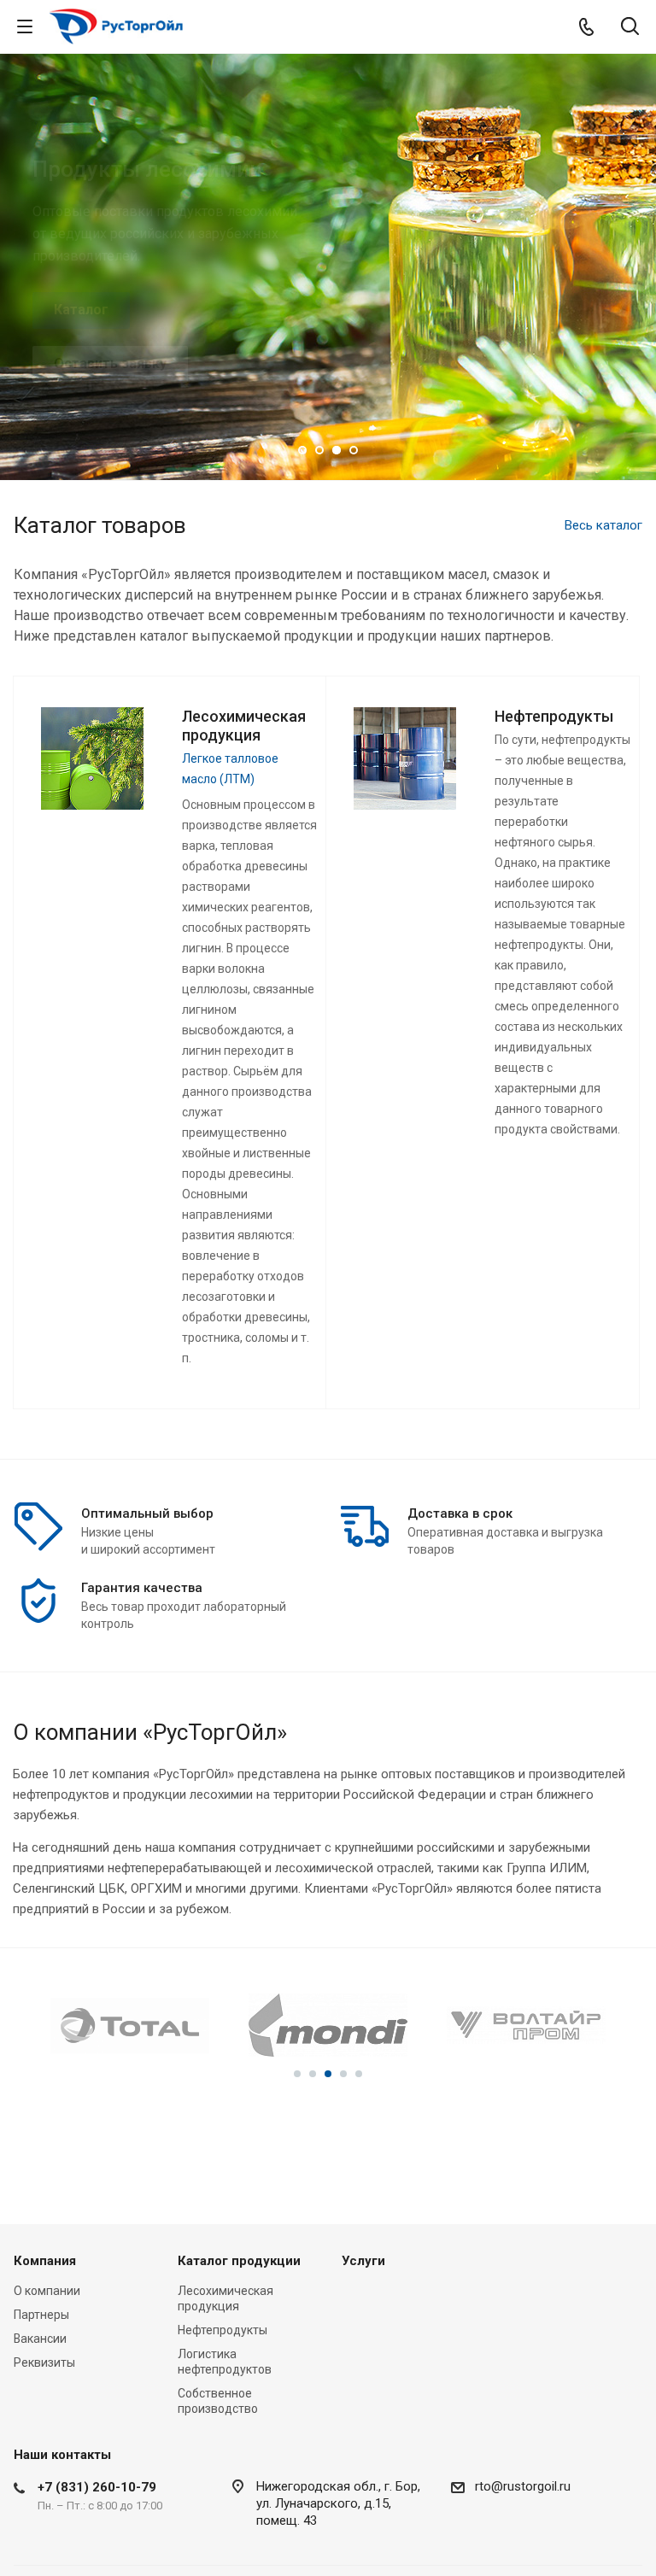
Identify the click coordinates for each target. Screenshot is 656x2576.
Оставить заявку (110, 363)
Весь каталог (603, 525)
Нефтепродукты (223, 2330)
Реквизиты (44, 2362)
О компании (47, 2291)
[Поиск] (630, 28)
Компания (45, 2261)
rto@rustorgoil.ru (523, 2486)
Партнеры (41, 2315)
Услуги (363, 2261)
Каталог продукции (239, 2261)
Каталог (81, 310)
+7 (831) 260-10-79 (97, 2487)
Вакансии (40, 2339)
